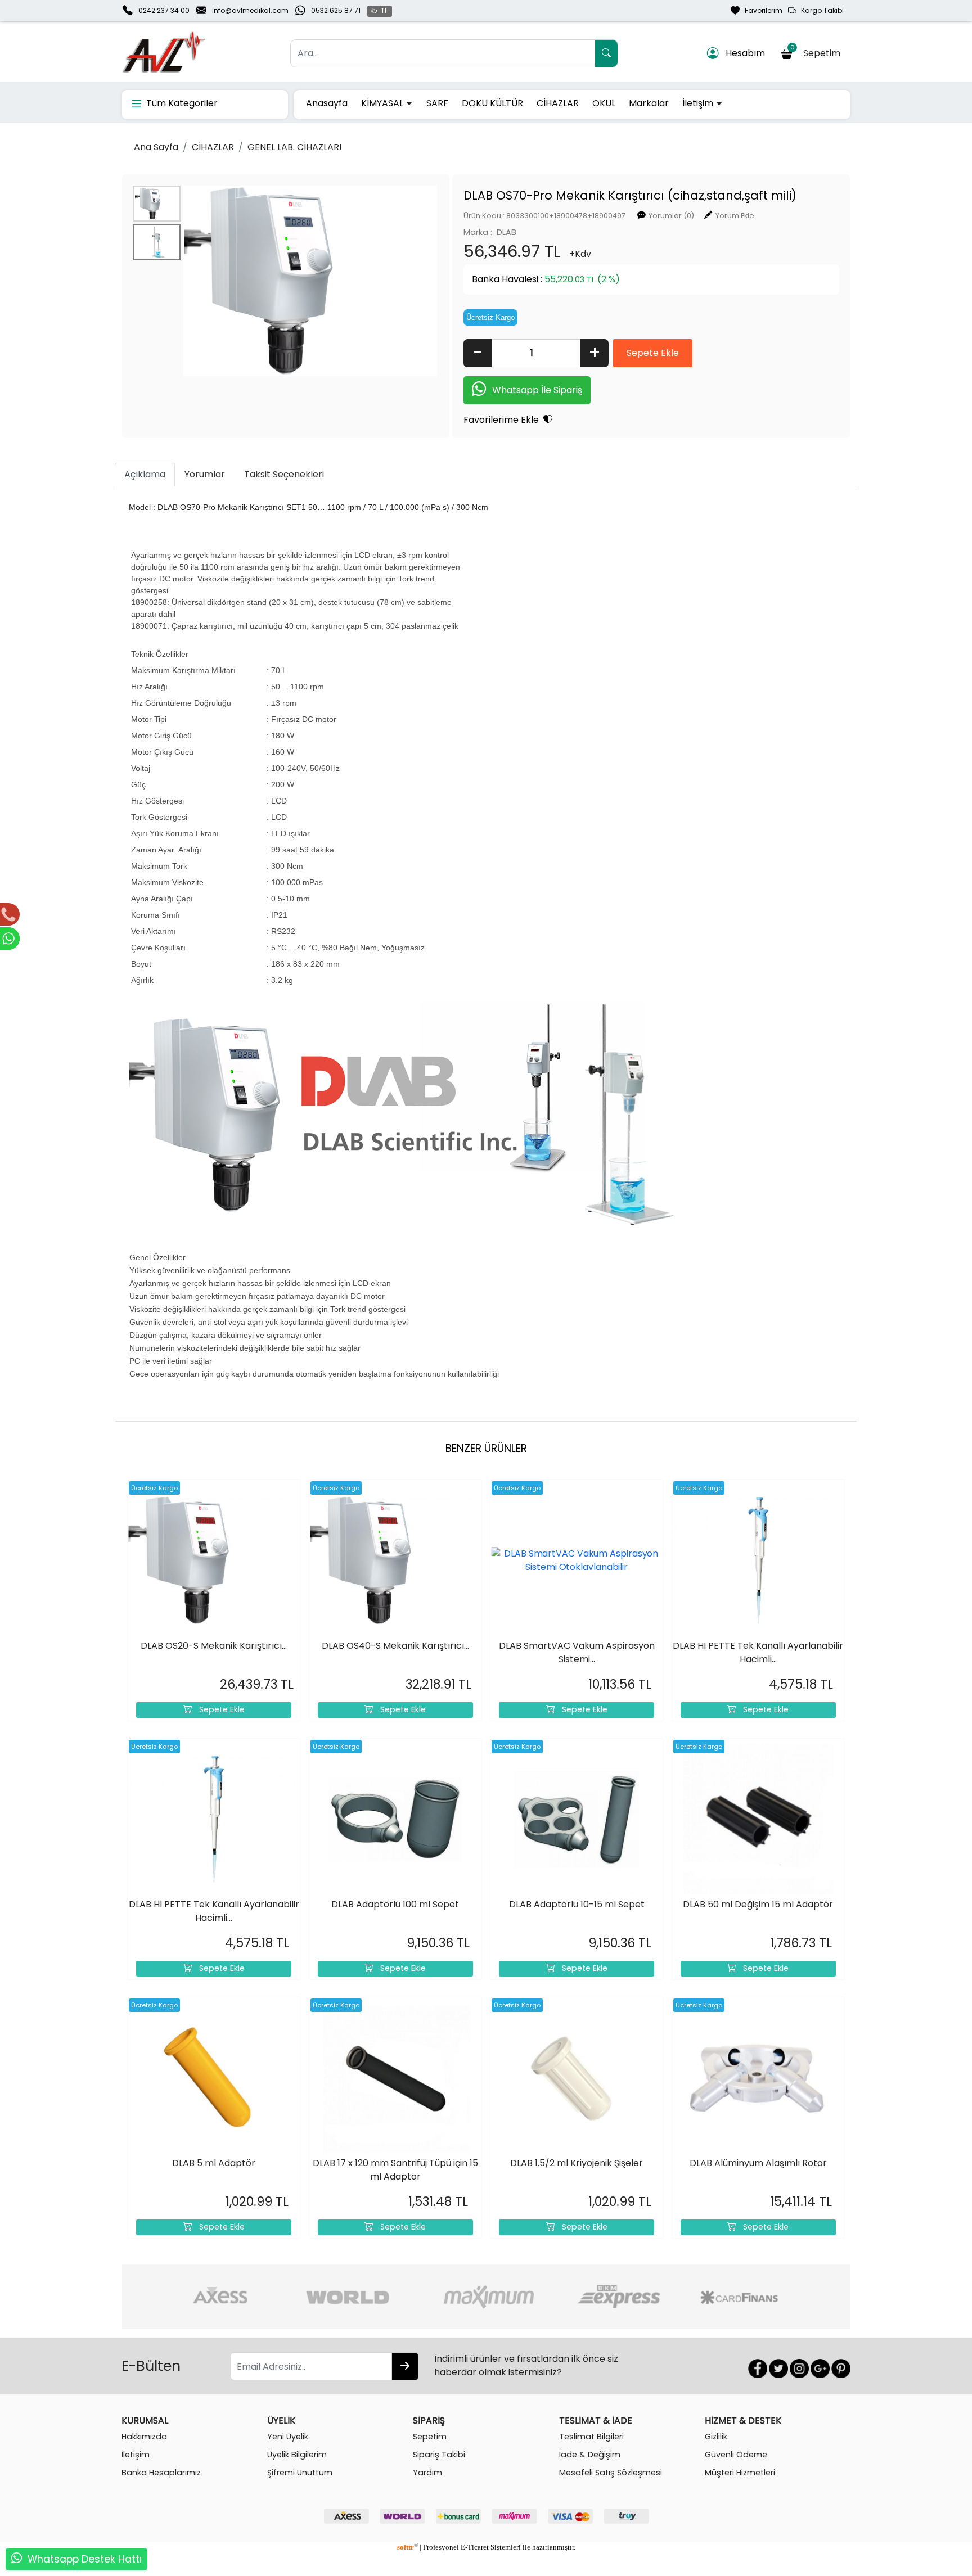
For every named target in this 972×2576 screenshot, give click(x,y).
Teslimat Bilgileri (591, 2437)
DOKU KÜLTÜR (492, 103)
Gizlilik (716, 2437)
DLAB (507, 232)
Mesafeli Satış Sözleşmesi (611, 2473)
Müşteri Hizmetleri (740, 2473)
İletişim (699, 103)
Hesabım (742, 53)
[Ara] (606, 53)
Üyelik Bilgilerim (297, 2455)
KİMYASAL (383, 103)
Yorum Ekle (735, 216)
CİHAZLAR (558, 103)
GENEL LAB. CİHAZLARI (294, 147)
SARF (437, 103)
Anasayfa (327, 103)
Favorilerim (761, 10)
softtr (408, 2547)
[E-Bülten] (405, 2366)
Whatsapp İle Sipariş (537, 390)
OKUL (604, 103)
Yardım (427, 2473)
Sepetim (818, 51)
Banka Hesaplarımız (161, 2473)
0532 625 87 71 (336, 10)
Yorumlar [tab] (205, 474)
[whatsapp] (17, 2559)
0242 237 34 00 (164, 10)
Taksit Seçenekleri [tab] (284, 474)
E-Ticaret (475, 2547)
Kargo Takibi (820, 10)
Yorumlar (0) (671, 216)
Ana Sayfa (156, 147)
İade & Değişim (590, 2455)
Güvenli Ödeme (736, 2455)
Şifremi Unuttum (300, 2473)
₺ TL (380, 11)
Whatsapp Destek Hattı (85, 2559)
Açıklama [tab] (145, 474)
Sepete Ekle (219, 1709)
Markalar (649, 103)
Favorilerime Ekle (503, 420)
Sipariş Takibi (439, 2455)
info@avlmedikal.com (250, 10)
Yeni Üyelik (288, 2437)
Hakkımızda (144, 2437)
